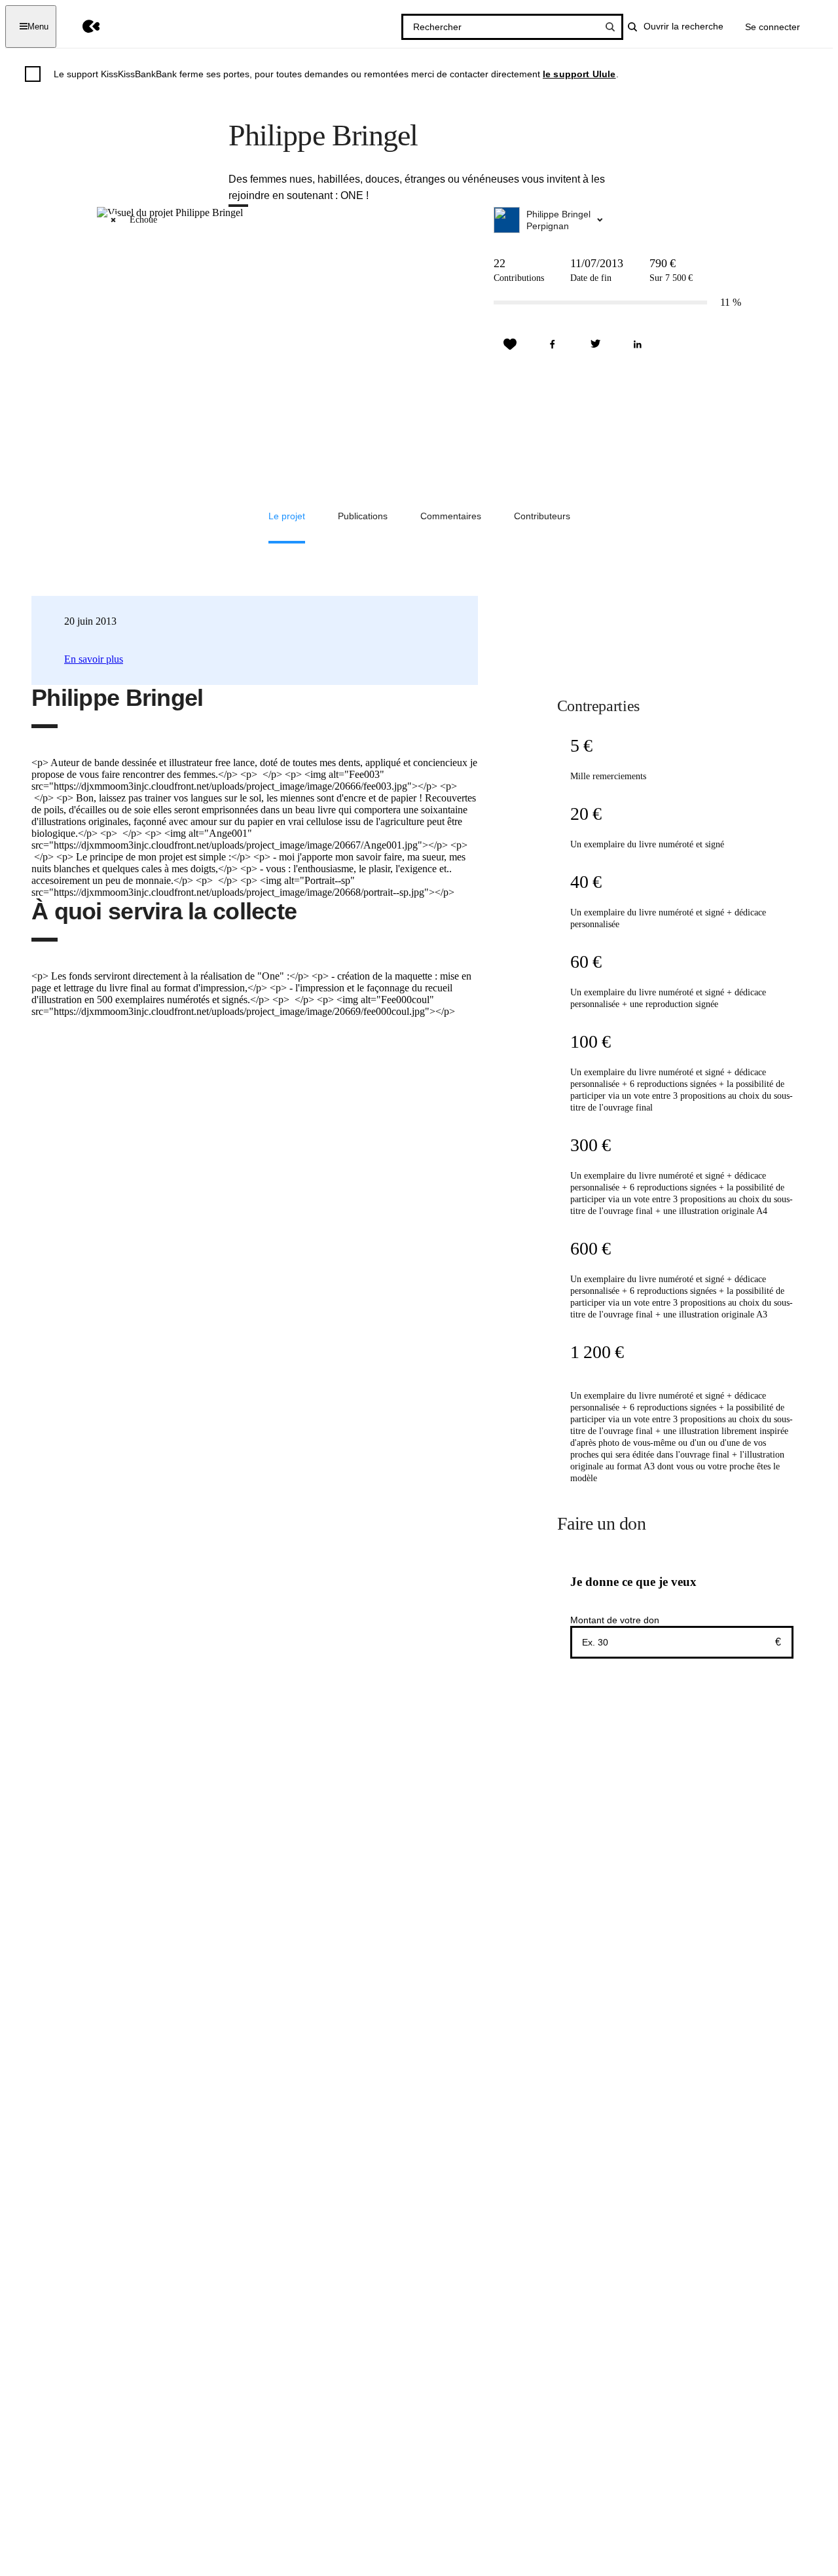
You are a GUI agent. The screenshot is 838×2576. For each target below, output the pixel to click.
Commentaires (451, 516)
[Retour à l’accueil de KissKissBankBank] (82, 27)
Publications (363, 516)
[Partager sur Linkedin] (638, 344)
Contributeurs (542, 516)
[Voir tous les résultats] (610, 27)
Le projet (287, 516)
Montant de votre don (615, 1620)
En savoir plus (94, 659)
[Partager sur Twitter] (595, 344)
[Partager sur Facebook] (553, 344)
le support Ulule (579, 74)
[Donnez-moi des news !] (510, 344)
